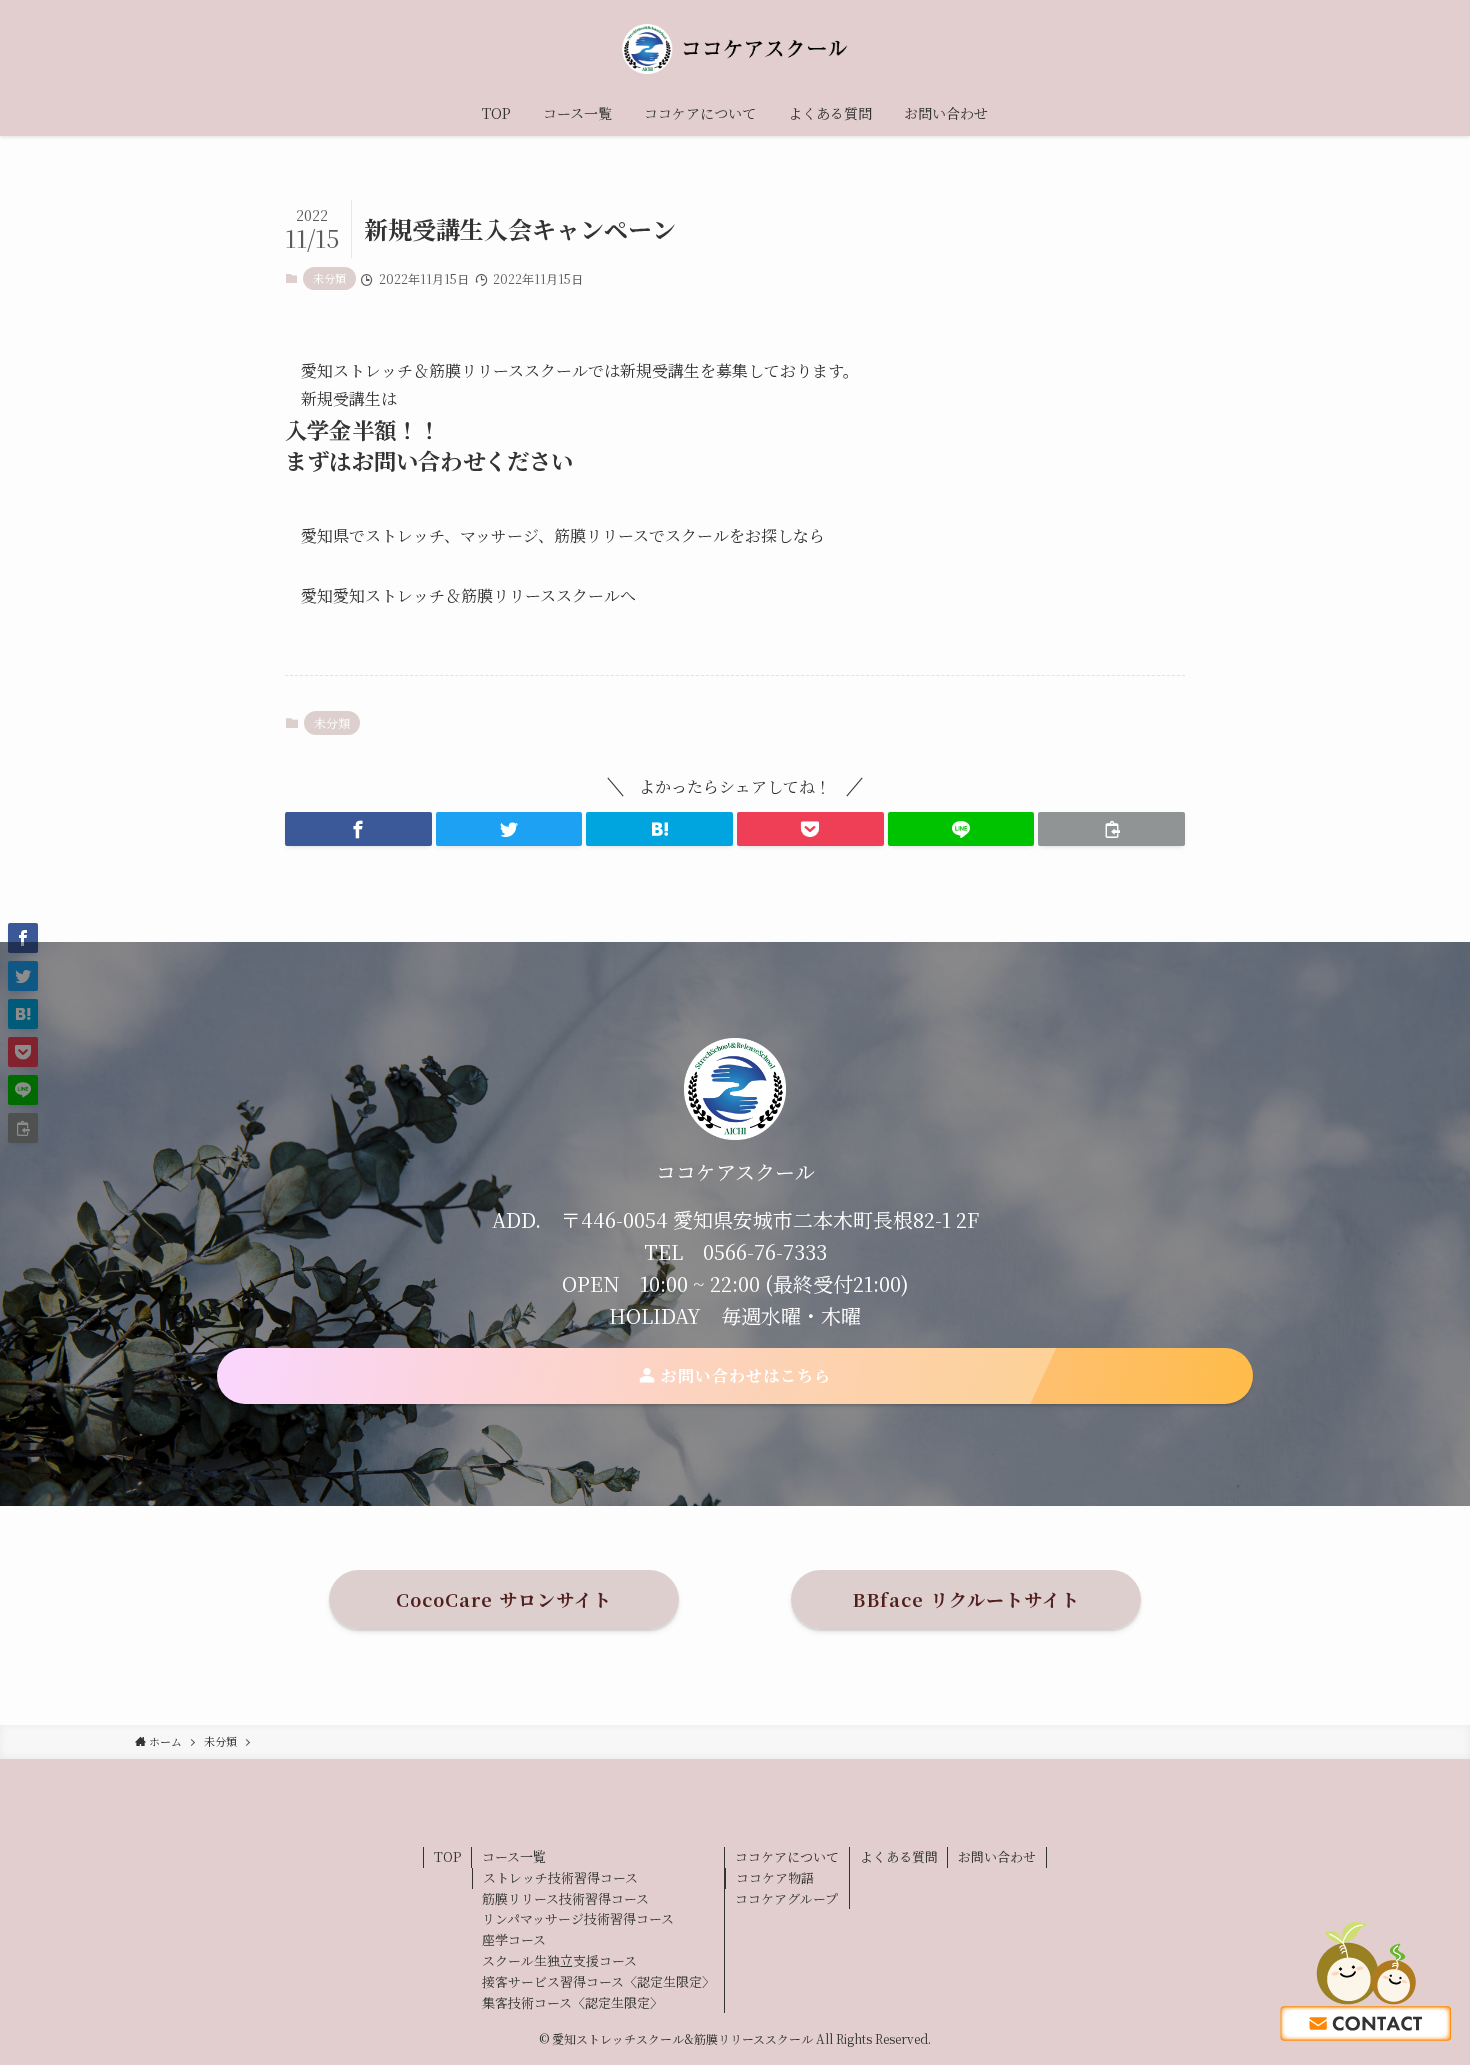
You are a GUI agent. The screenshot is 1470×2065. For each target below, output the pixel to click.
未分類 (329, 278)
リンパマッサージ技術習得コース (578, 1918)
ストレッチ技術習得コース (560, 1877)
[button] (358, 829)
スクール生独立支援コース (559, 1960)
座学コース (514, 1939)
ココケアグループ (786, 1898)
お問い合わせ (997, 1856)
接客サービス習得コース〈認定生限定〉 (598, 1981)
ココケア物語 (775, 1877)
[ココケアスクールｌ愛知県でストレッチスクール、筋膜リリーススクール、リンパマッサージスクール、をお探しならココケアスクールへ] (735, 49)
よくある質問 (899, 1856)
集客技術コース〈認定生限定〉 (572, 2002)
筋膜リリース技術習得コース (565, 1898)
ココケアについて (787, 1856)
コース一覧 (514, 1856)
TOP (447, 1856)
